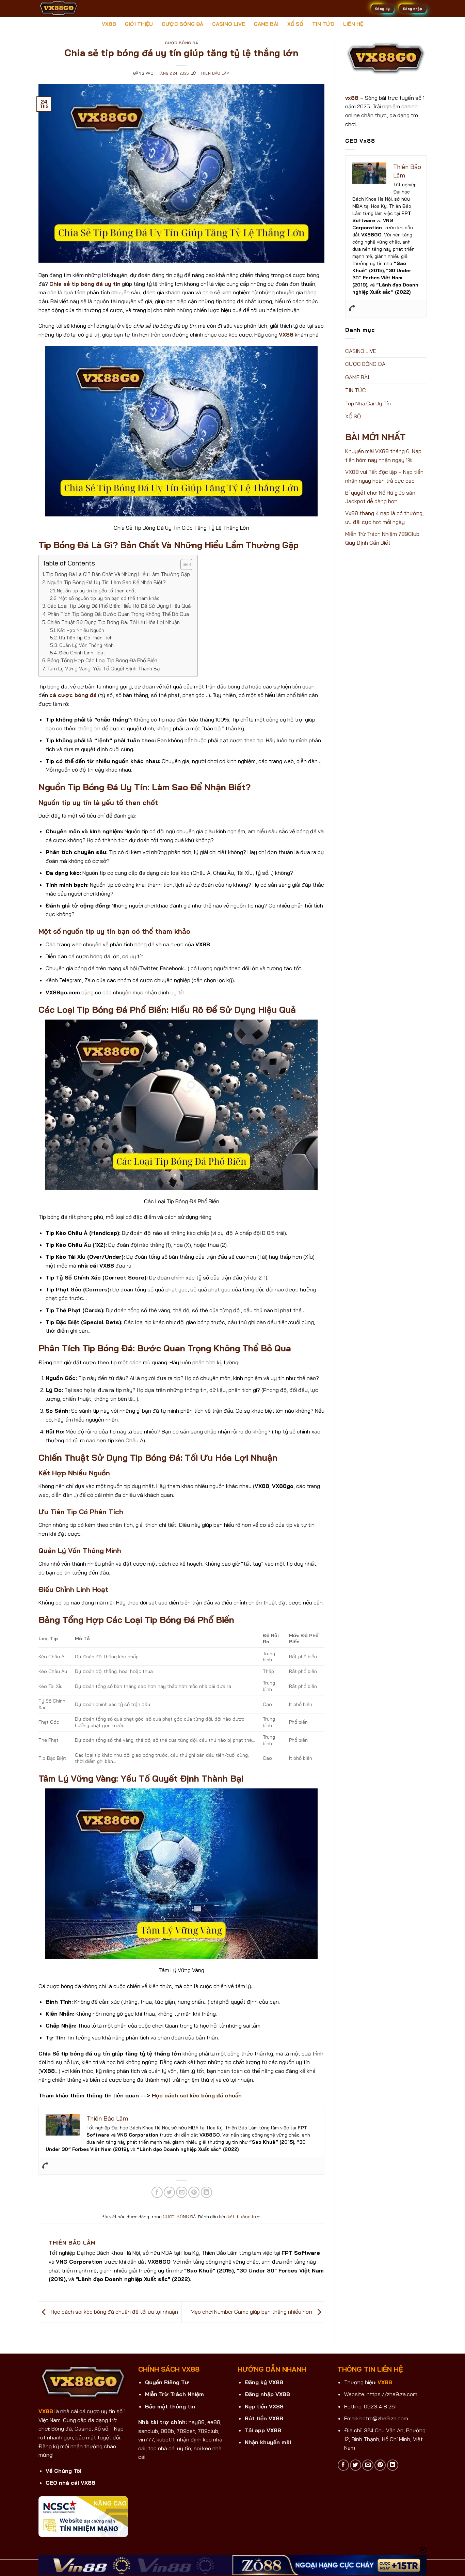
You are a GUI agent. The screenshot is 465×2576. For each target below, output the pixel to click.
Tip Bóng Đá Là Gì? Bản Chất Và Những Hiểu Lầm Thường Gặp (118, 574)
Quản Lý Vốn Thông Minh (86, 645)
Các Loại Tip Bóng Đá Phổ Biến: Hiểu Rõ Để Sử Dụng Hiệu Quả (119, 606)
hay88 (197, 2422)
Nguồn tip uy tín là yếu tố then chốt (97, 591)
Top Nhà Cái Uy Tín (368, 403)
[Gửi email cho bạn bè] (182, 2192)
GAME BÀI (266, 24)
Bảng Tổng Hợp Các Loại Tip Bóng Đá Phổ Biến (102, 660)
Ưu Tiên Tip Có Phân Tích (86, 638)
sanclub (148, 2431)
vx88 (352, 98)
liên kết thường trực (240, 2217)
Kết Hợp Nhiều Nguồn (81, 630)
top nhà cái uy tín (170, 2448)
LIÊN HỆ (353, 24)
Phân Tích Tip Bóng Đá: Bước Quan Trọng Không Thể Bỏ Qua (118, 614)
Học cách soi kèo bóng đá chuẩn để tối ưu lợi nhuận (114, 2312)
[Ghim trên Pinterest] (194, 2192)
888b (167, 2431)
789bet (186, 2431)
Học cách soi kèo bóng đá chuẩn (197, 2095)
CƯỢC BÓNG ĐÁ (182, 24)
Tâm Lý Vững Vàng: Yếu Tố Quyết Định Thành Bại (104, 669)
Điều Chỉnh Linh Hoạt (82, 653)
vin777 (146, 2439)
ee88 (214, 2422)
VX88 (109, 24)
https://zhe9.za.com (392, 2394)
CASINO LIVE (229, 24)
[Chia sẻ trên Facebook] (157, 2192)
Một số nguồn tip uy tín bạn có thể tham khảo (109, 598)
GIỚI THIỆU (139, 24)
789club (208, 2431)
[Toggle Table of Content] (183, 564)
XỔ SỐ (295, 24)
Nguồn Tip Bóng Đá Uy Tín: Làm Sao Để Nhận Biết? (107, 582)
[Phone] (45, 2166)
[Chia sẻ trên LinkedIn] (206, 2192)
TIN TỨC (323, 24)
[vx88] (73, 9)
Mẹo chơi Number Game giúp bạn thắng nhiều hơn (252, 2312)
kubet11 (165, 2439)
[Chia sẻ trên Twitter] (169, 2192)
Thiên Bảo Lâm (214, 73)
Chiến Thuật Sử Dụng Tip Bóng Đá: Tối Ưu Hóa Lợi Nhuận (114, 622)
